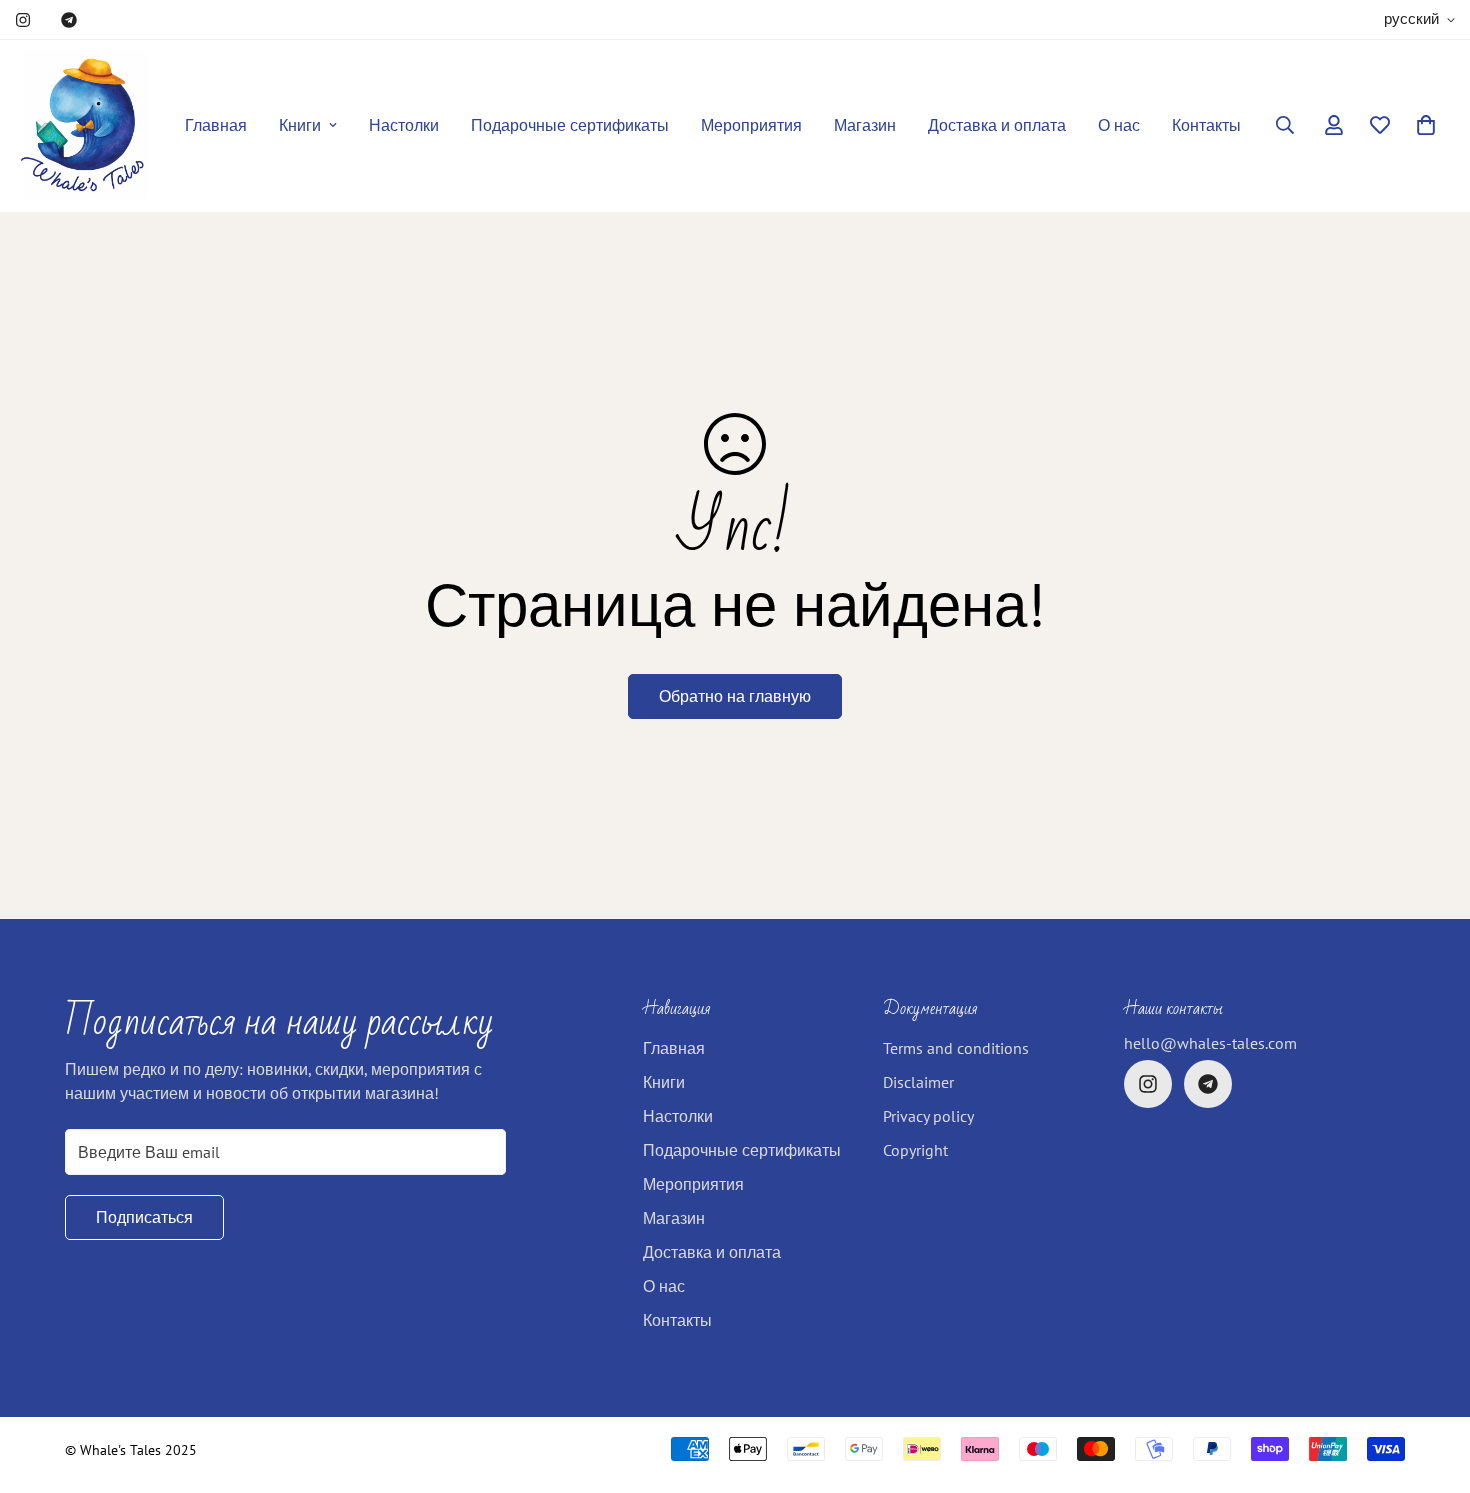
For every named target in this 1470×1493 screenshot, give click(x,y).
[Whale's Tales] (82, 125)
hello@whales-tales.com (1210, 1043)
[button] (1426, 125)
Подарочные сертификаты (570, 125)
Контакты (1206, 125)
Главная (216, 125)
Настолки (404, 125)
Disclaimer (918, 1082)
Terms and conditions (956, 1048)
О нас (1119, 125)
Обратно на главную (735, 696)
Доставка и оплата (997, 125)
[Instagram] (23, 20)
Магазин (865, 125)
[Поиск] (1285, 125)
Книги (300, 125)
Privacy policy (928, 1116)
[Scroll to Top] (1431, 1384)
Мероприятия (751, 125)
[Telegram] (69, 20)
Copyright (915, 1150)
